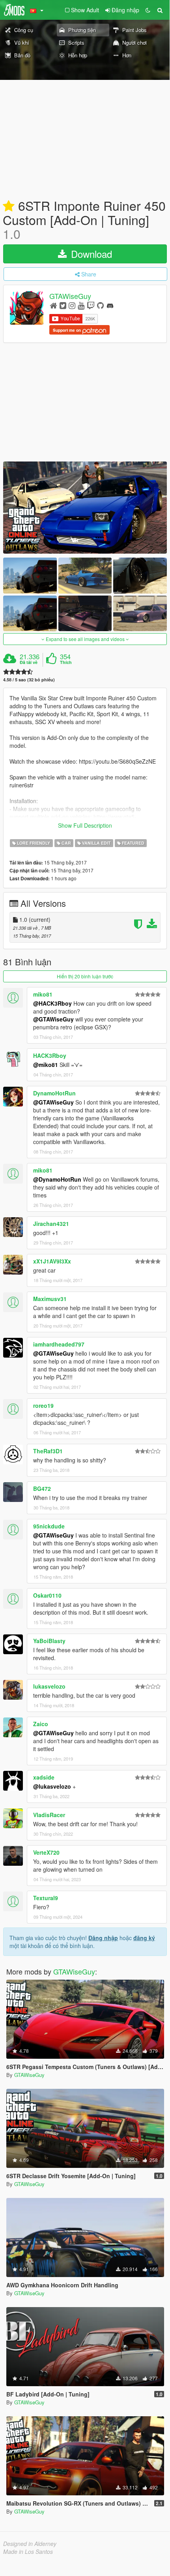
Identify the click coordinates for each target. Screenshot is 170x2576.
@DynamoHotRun (57, 1179)
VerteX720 (46, 1852)
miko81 (43, 994)
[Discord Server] (110, 305)
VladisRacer (49, 1815)
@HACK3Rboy (52, 1003)
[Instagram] (72, 305)
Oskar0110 (47, 1595)
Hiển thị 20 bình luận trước (85, 976)
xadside (44, 1777)
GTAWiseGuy (70, 296)
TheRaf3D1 (48, 1451)
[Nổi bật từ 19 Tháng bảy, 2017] (9, 206)
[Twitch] (91, 305)
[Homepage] (53, 305)
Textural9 (46, 1898)
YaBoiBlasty (49, 1641)
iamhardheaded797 (59, 1344)
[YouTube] (81, 305)
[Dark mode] (148, 10)
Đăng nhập (103, 1938)
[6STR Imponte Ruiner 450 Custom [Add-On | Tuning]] (85, 508)
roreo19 (43, 1405)
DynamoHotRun (54, 1093)
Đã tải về (29, 662)
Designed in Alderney (30, 2544)
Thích (66, 662)
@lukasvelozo (52, 1786)
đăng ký (144, 1938)
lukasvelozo (49, 1686)
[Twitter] (63, 305)
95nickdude (49, 1526)
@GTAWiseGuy (53, 1019)
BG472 (42, 1488)
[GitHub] (100, 305)
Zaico (41, 1724)
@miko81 (46, 1065)
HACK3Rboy (50, 1055)
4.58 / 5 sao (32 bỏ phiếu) (29, 680)
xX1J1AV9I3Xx (52, 1261)
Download (90, 254)
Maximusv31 (50, 1299)
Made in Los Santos (28, 2551)
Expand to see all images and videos (85, 639)
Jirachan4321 (51, 1224)
